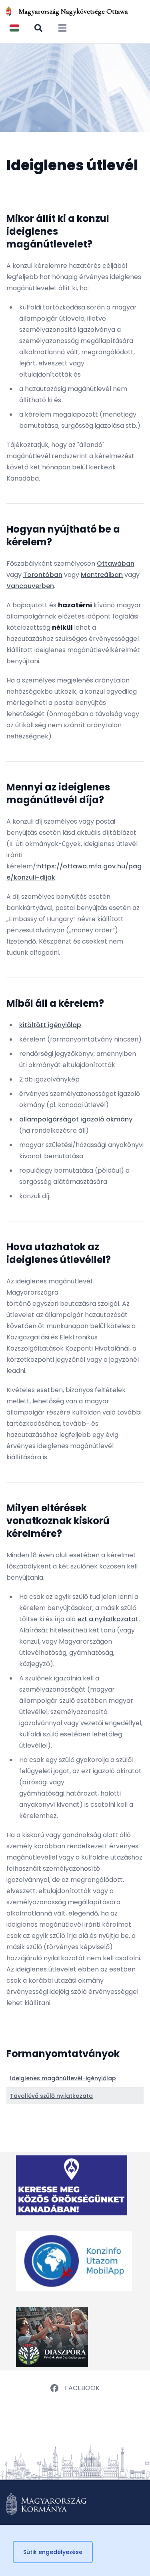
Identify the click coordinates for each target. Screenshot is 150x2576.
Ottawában (116, 564)
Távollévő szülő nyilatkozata (51, 2096)
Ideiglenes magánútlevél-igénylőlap (63, 2078)
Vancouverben (30, 586)
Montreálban (102, 575)
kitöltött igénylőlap (50, 1025)
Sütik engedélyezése (53, 2552)
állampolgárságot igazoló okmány (76, 1119)
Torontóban (43, 575)
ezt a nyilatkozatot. (109, 1619)
